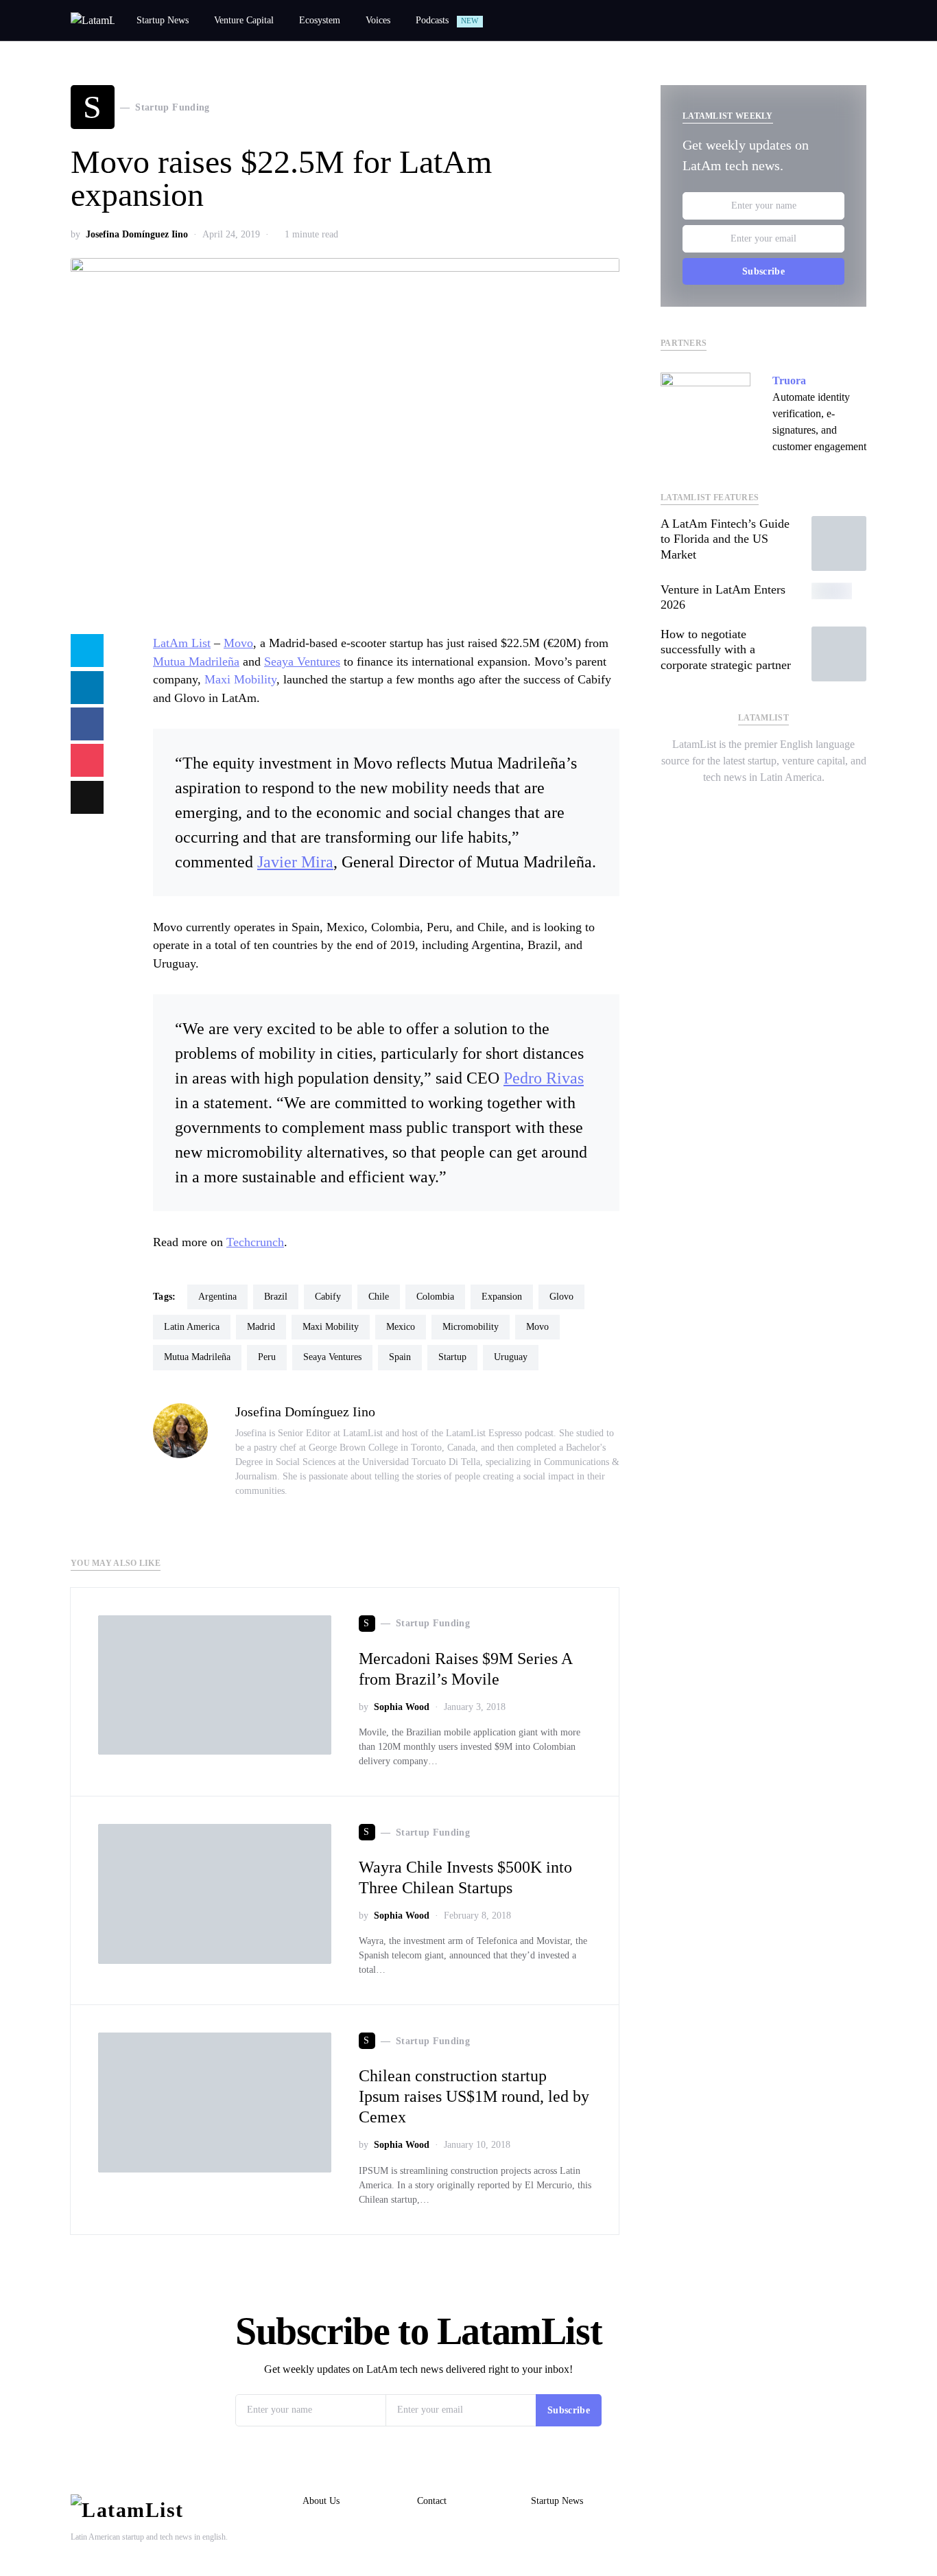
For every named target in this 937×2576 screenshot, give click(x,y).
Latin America (192, 1327)
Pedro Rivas (544, 1078)
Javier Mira (295, 862)
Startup (452, 1357)
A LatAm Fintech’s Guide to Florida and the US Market (725, 539)
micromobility (471, 1327)
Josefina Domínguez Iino (137, 234)
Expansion (502, 1297)
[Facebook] (774, 804)
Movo (238, 643)
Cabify (328, 1297)
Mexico (401, 1327)
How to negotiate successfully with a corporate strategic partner (726, 649)
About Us (321, 2501)
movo (537, 1327)
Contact (432, 2501)
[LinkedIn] (752, 804)
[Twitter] (731, 804)
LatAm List (182, 643)
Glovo (561, 1297)
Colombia (435, 1297)
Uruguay (511, 1357)
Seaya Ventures (302, 661)
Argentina (217, 1297)
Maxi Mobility (240, 679)
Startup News (557, 2501)
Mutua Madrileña (196, 661)
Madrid (261, 1327)
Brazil (276, 1297)
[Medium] (796, 804)
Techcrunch (255, 1242)
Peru (267, 1357)
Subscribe (763, 271)
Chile (379, 1297)
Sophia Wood (402, 1707)
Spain (400, 1357)
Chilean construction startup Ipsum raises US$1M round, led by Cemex (474, 2096)
